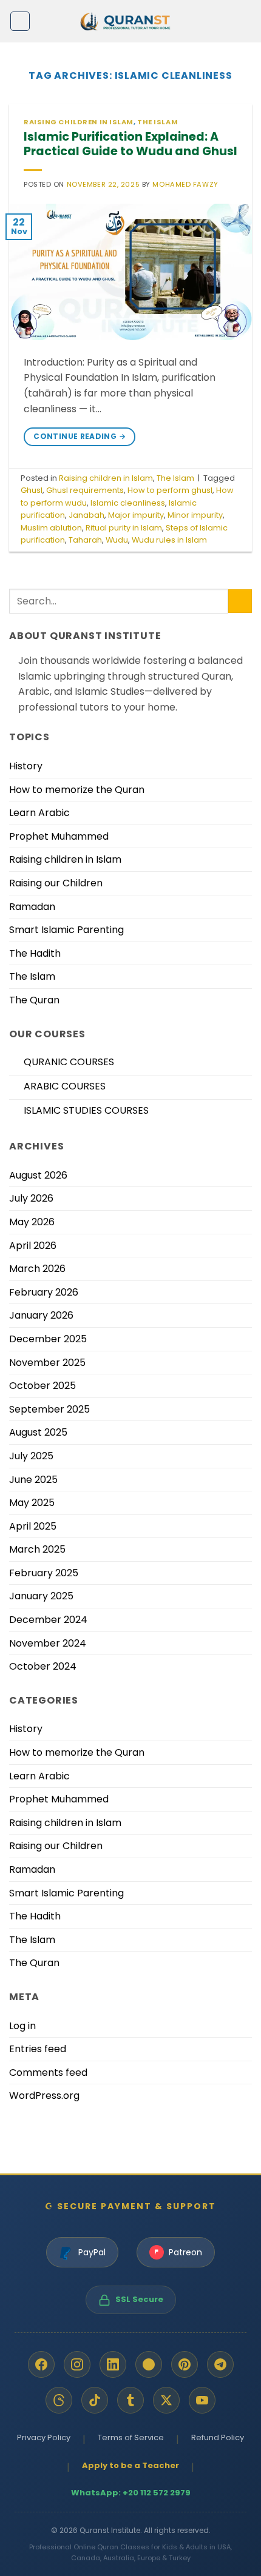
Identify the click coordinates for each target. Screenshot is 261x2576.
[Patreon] (149, 2364)
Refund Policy (218, 2437)
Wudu (117, 540)
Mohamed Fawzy (185, 184)
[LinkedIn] (113, 2364)
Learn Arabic (39, 813)
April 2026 (33, 1246)
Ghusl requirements (85, 490)
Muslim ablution (51, 528)
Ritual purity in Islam (124, 528)
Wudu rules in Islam (169, 540)
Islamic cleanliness (128, 503)
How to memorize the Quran (77, 790)
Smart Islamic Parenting (66, 930)
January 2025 (41, 1596)
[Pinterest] (185, 2364)
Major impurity (136, 515)
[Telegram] (220, 2364)
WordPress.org (44, 2096)
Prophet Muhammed (59, 836)
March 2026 (37, 1269)
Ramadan (32, 907)
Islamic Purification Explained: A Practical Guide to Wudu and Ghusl (130, 144)
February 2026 (44, 1292)
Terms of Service (131, 2437)
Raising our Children (56, 883)
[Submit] (240, 601)
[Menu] (20, 21)
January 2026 (41, 1315)
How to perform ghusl (170, 490)
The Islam (158, 122)
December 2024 (48, 1620)
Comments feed (48, 2073)
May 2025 (32, 1503)
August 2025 (38, 1432)
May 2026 (32, 1222)
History (26, 766)
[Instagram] (77, 2364)
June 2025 (33, 1480)
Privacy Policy (44, 2437)
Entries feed (38, 2049)
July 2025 (31, 1456)
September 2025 (49, 1409)
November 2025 (47, 1363)
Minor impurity (195, 515)
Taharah (85, 540)
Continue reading (80, 436)
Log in (22, 2026)
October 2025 (42, 1386)
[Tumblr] (130, 2400)
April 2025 (33, 1526)
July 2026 (31, 1198)
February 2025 (44, 1573)
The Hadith (35, 953)
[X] (166, 2400)
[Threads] (59, 2400)
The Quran (34, 1000)
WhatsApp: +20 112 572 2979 (131, 2493)
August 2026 (38, 1175)
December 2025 (48, 1339)
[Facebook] (41, 2364)
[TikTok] (95, 2400)
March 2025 (37, 1549)
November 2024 (48, 1643)
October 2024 (43, 1666)
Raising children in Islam (79, 122)
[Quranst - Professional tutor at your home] (130, 22)
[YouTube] (202, 2400)
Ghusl (32, 490)
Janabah (86, 515)
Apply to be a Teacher (130, 2465)
